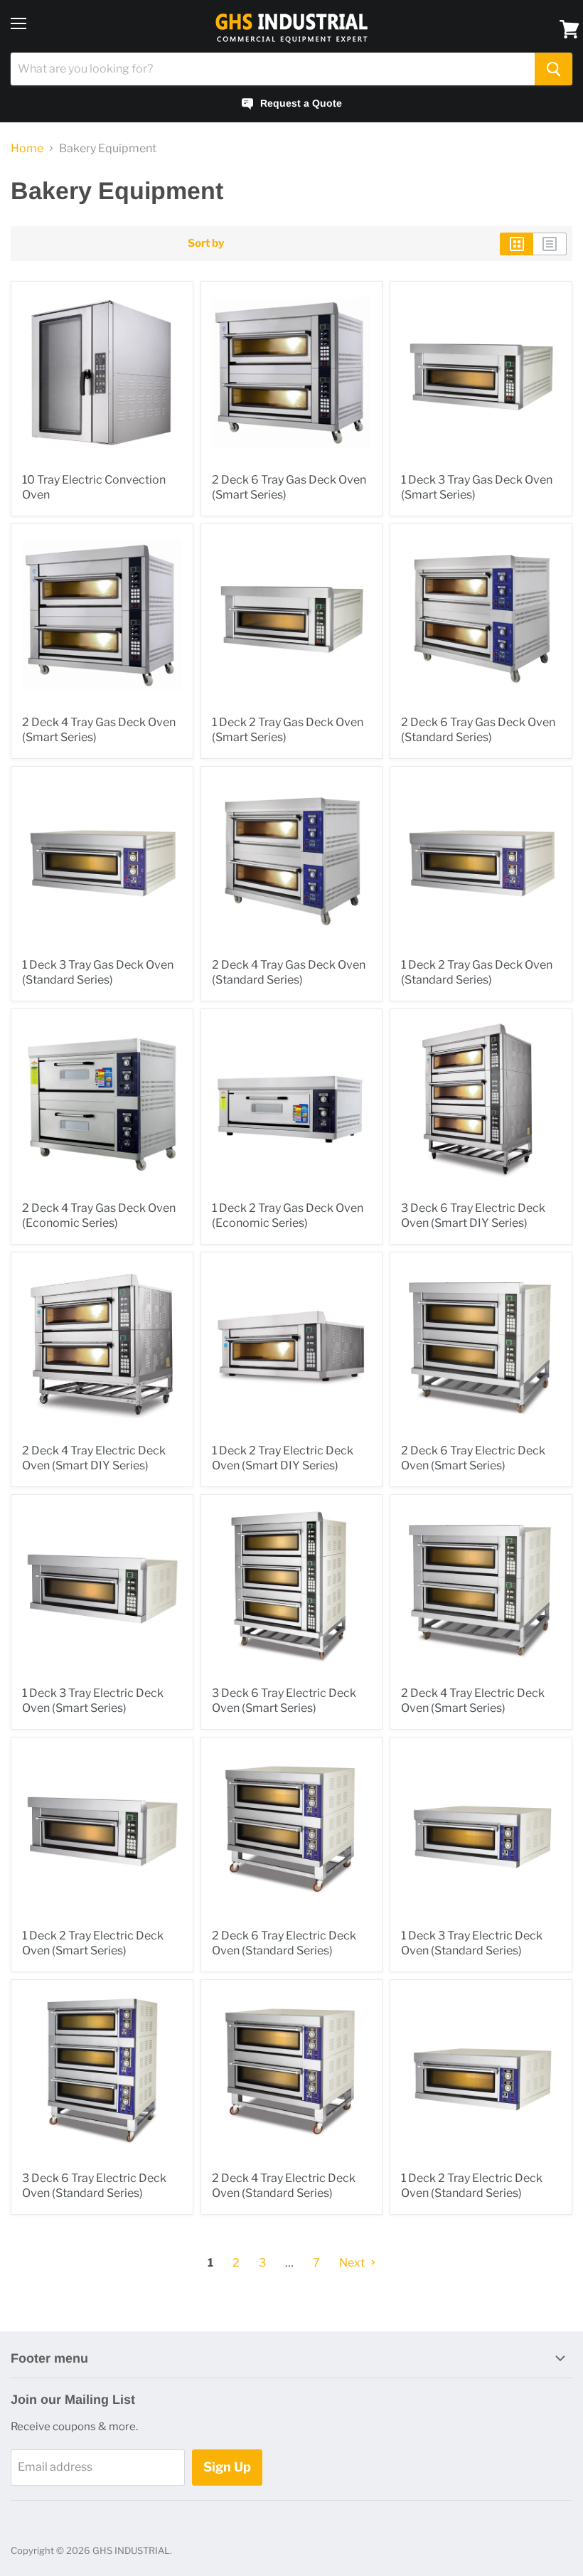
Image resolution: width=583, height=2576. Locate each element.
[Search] (553, 69)
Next (353, 2263)
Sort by (206, 244)
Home (27, 149)
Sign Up (227, 2467)
